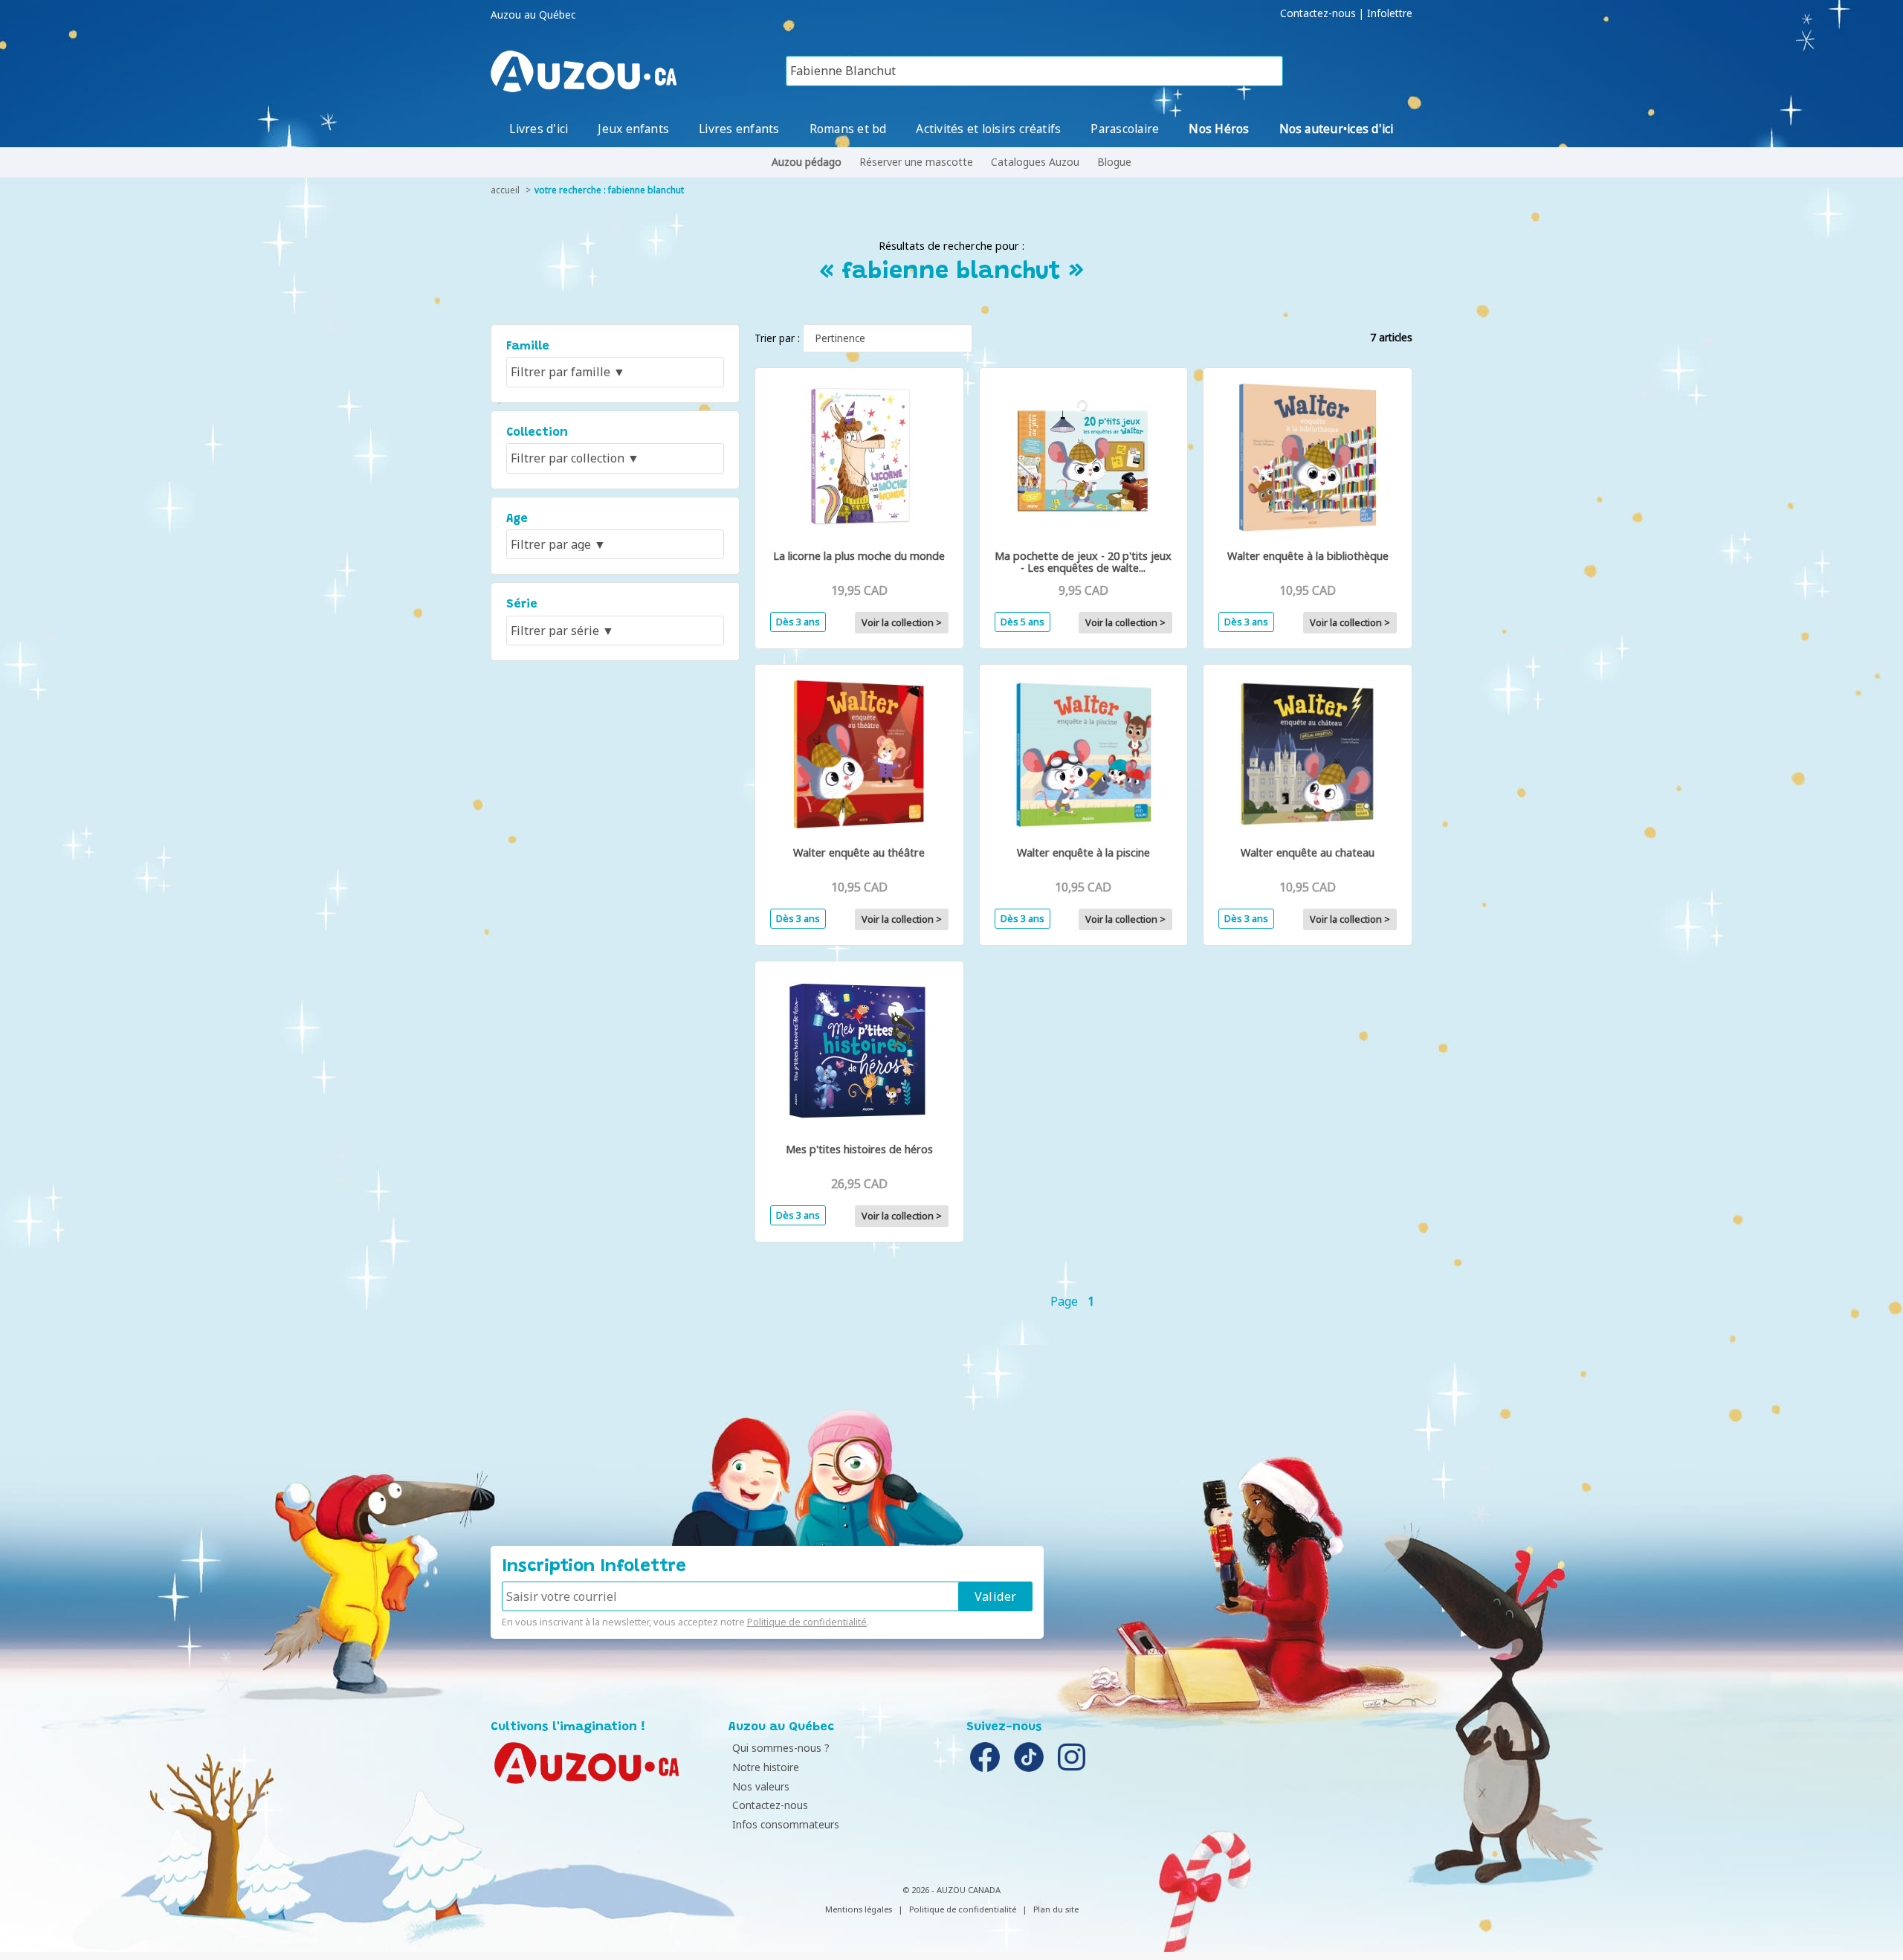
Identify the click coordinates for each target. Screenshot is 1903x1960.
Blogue (1114, 162)
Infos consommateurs (786, 1824)
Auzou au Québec (533, 15)
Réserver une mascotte (916, 162)
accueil (505, 190)
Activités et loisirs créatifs (988, 129)
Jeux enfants (633, 129)
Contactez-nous (1318, 13)
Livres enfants (739, 129)
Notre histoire (766, 1767)
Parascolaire (1125, 129)
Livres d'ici (539, 129)
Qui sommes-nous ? (781, 1748)
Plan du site (1056, 1909)
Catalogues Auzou (1035, 162)
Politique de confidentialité (807, 1622)
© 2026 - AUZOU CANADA (951, 1890)
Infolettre (1390, 13)
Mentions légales (859, 1909)
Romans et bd (848, 129)
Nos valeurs (761, 1786)
